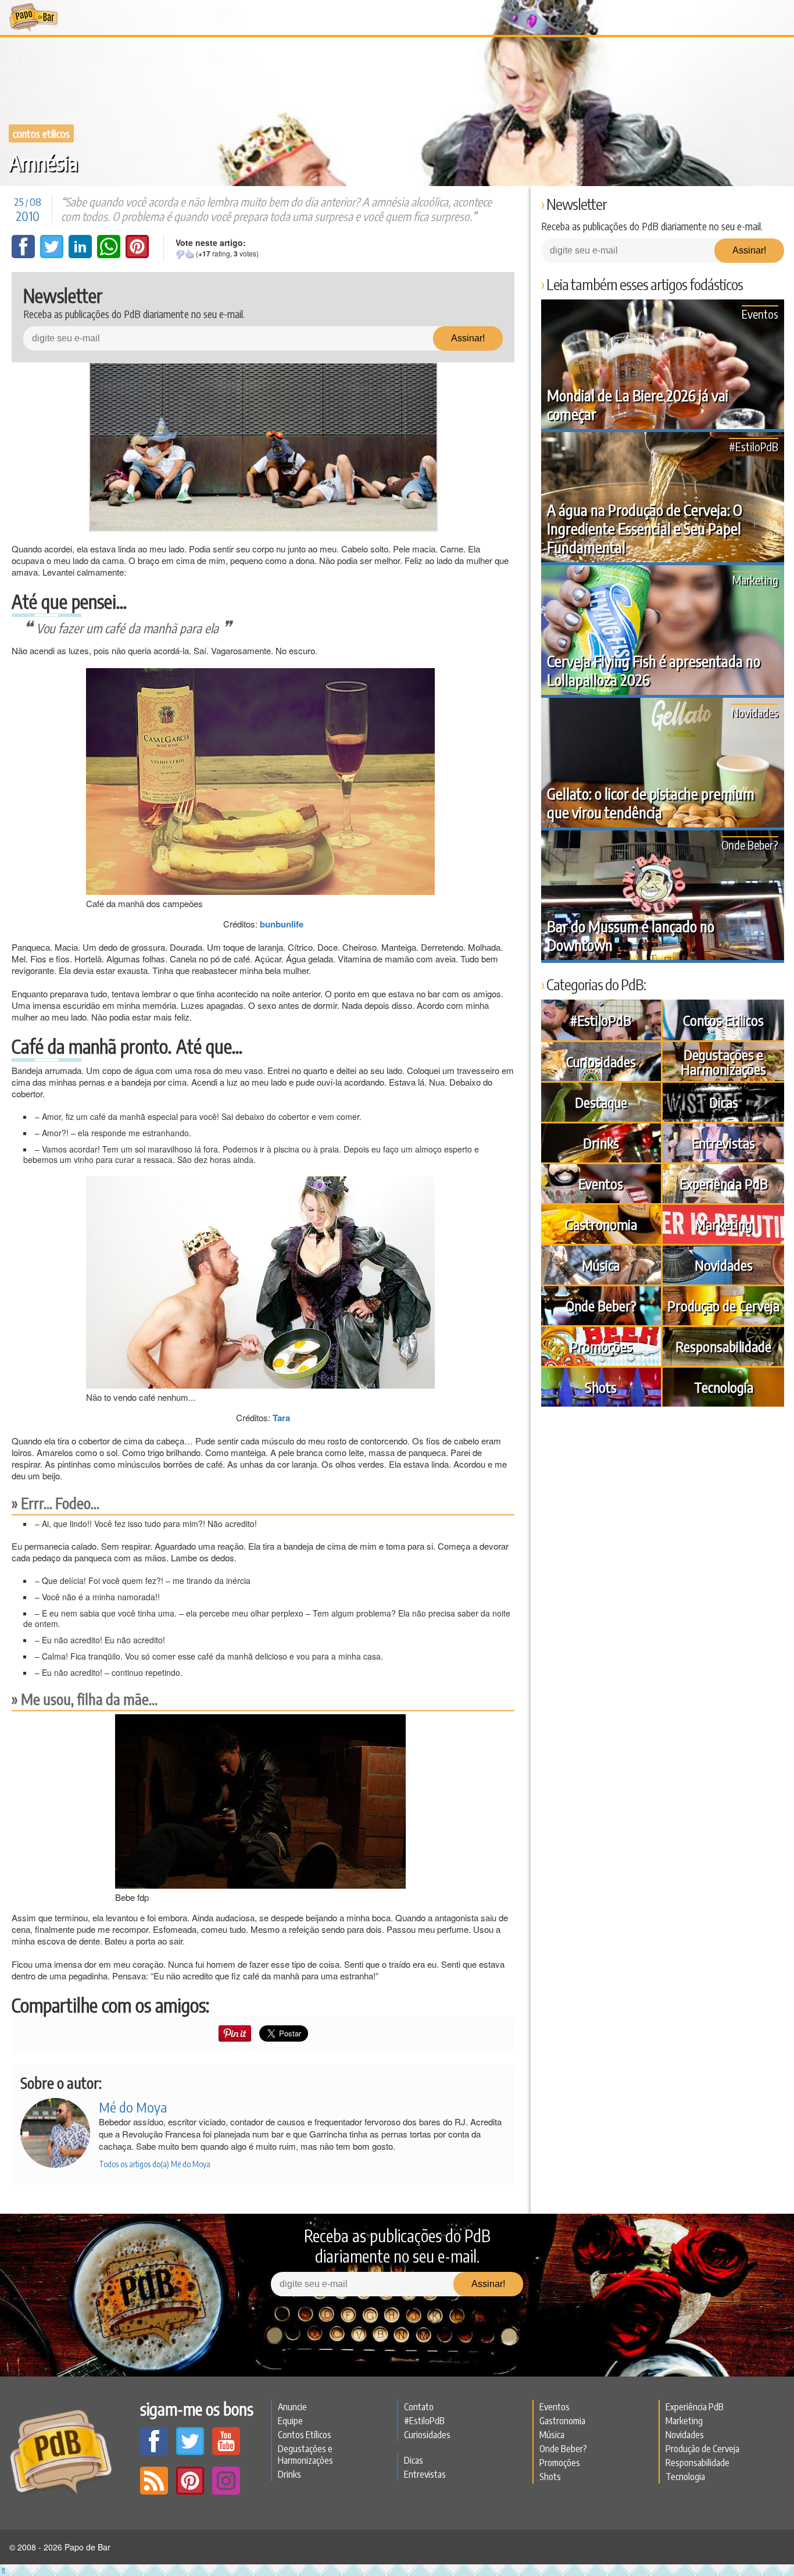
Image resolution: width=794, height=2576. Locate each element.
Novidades (755, 712)
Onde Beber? (750, 845)
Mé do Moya (133, 2107)
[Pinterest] (137, 255)
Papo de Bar (33, 17)
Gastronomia (601, 1224)
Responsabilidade (723, 1346)
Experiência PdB (724, 1183)
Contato (419, 2407)
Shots (601, 1387)
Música (601, 1265)
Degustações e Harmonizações (723, 1062)
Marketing (755, 579)
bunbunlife (282, 924)
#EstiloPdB (754, 446)
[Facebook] (24, 255)
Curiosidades (601, 1061)
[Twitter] (53, 255)
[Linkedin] (81, 255)
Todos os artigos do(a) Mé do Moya (155, 2164)
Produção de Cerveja (723, 1305)
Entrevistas (723, 1143)
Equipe (290, 2421)
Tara (281, 1418)
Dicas (724, 1102)
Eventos (760, 314)
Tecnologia (724, 1387)
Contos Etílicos (41, 133)
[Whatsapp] (110, 255)
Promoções (601, 1346)
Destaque (601, 1102)
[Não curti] (180, 254)
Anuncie (292, 2407)
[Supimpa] (189, 254)
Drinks (601, 1143)
